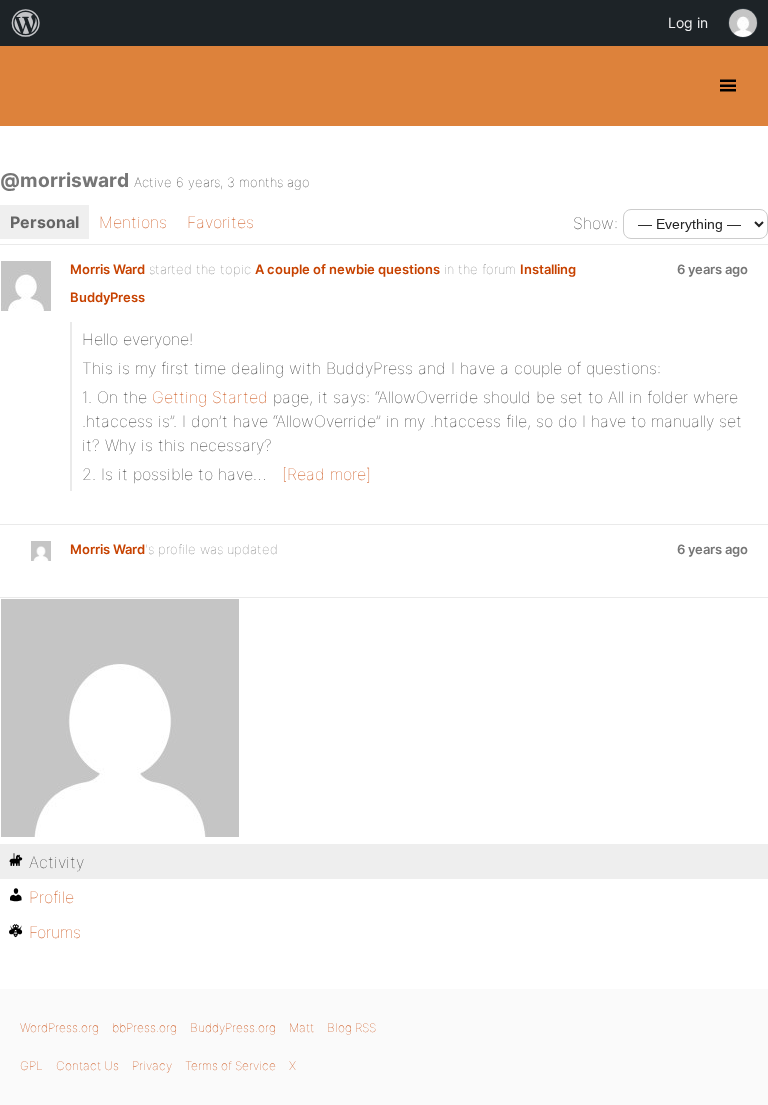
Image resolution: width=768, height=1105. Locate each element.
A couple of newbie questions (347, 269)
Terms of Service (230, 1065)
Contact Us (87, 1065)
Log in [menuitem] (688, 22)
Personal (44, 222)
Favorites (220, 222)
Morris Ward (107, 269)
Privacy (152, 1065)
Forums (55, 932)
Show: (595, 223)
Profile (51, 897)
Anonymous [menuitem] (742, 23)
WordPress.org (59, 1027)
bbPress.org (144, 1027)
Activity (56, 862)
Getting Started (210, 397)
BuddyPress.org (32, 86)
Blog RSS (351, 1027)
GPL (31, 1065)
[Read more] (326, 474)
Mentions (133, 222)
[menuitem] (26, 23)
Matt (301, 1027)
